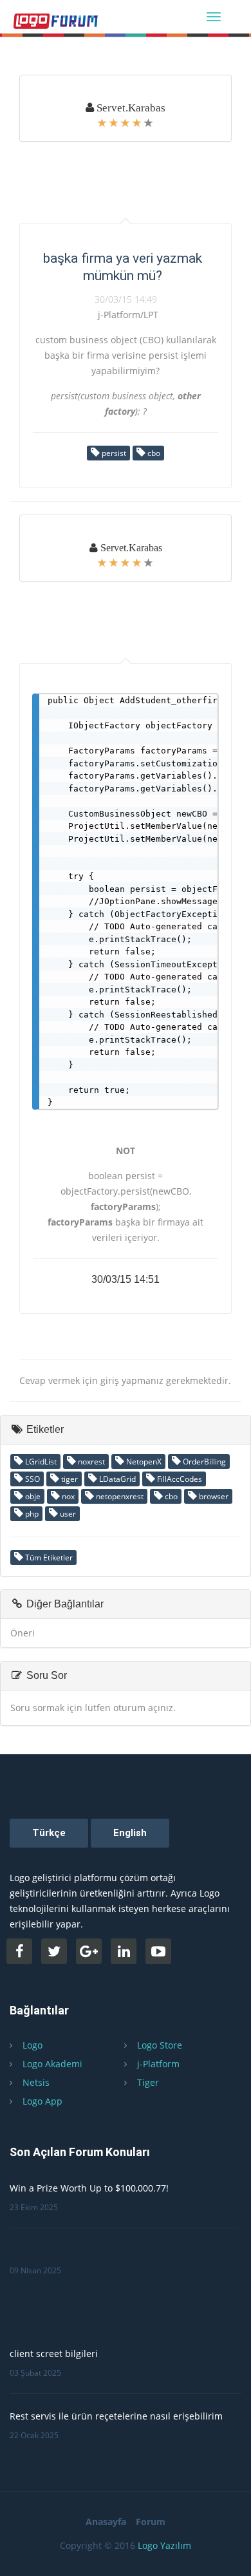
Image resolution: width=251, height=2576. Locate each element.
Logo (33, 2045)
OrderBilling (203, 1462)
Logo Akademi (52, 2064)
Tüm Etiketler (48, 1558)
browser (213, 1496)
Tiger (148, 2082)
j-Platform (158, 2064)
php (31, 1514)
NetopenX (143, 1462)
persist (113, 453)
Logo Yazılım (164, 2545)
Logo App (42, 2101)
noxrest (90, 1462)
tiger (69, 1479)
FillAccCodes (179, 1479)
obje (32, 1496)
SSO (32, 1479)
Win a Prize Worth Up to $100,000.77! (89, 2188)
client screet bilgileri (54, 2353)
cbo (153, 453)
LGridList (40, 1462)
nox (67, 1496)
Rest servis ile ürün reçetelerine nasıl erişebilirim (116, 2416)
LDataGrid (116, 1479)
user (67, 1514)
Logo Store (160, 2045)
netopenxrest (119, 1496)
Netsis (36, 2082)
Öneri (23, 1633)
